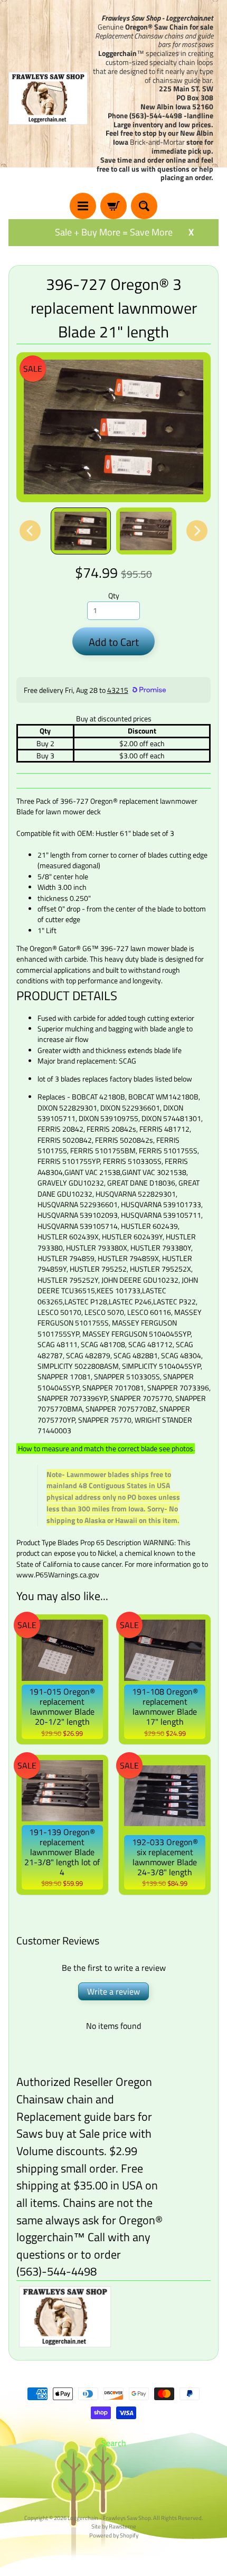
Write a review (113, 1991)
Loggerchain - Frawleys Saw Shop (109, 2518)
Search (114, 2443)
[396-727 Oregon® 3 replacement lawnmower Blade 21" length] (81, 531)
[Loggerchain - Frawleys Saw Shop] (48, 98)
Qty (114, 596)
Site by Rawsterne (114, 2526)
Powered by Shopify (114, 2535)
